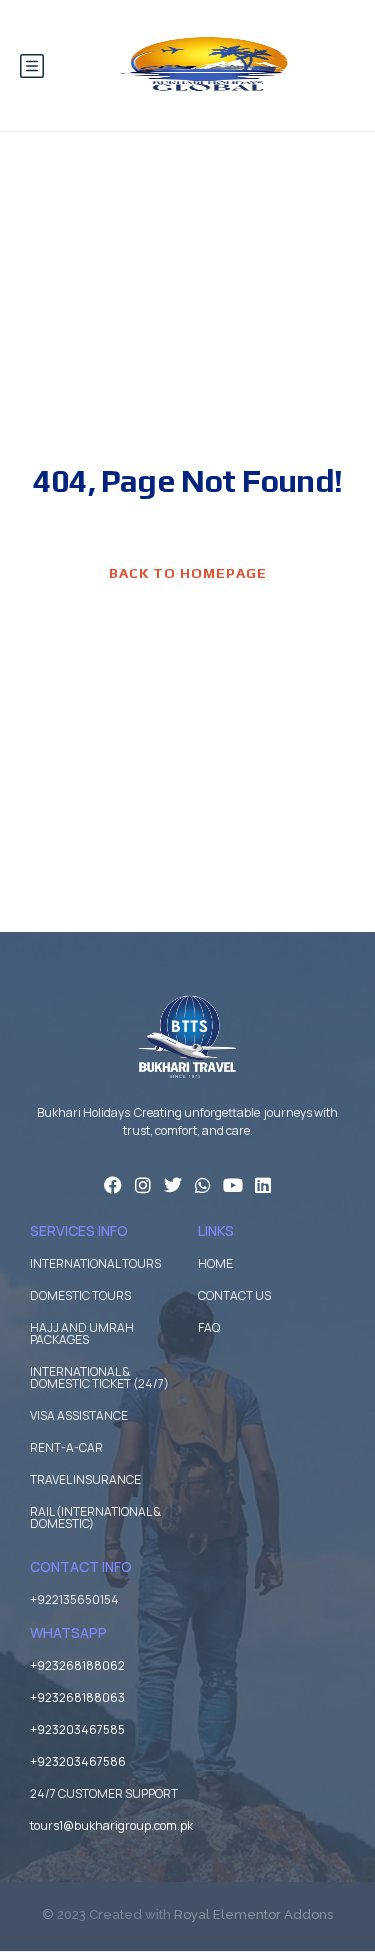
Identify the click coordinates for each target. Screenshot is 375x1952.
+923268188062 (77, 1665)
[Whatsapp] (203, 1185)
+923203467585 (77, 1729)
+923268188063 (77, 1697)
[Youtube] (233, 1185)
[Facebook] (113, 1185)
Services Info (79, 1230)
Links (216, 1230)
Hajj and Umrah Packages (82, 1333)
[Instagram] (143, 1185)
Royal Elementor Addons (253, 1914)
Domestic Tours (80, 1295)
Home (215, 1263)
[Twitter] (173, 1185)
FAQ (209, 1327)
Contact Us (234, 1295)
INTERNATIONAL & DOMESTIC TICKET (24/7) (99, 1377)
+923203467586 (78, 1761)
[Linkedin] (263, 1185)
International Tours (95, 1263)
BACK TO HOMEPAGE (188, 573)
